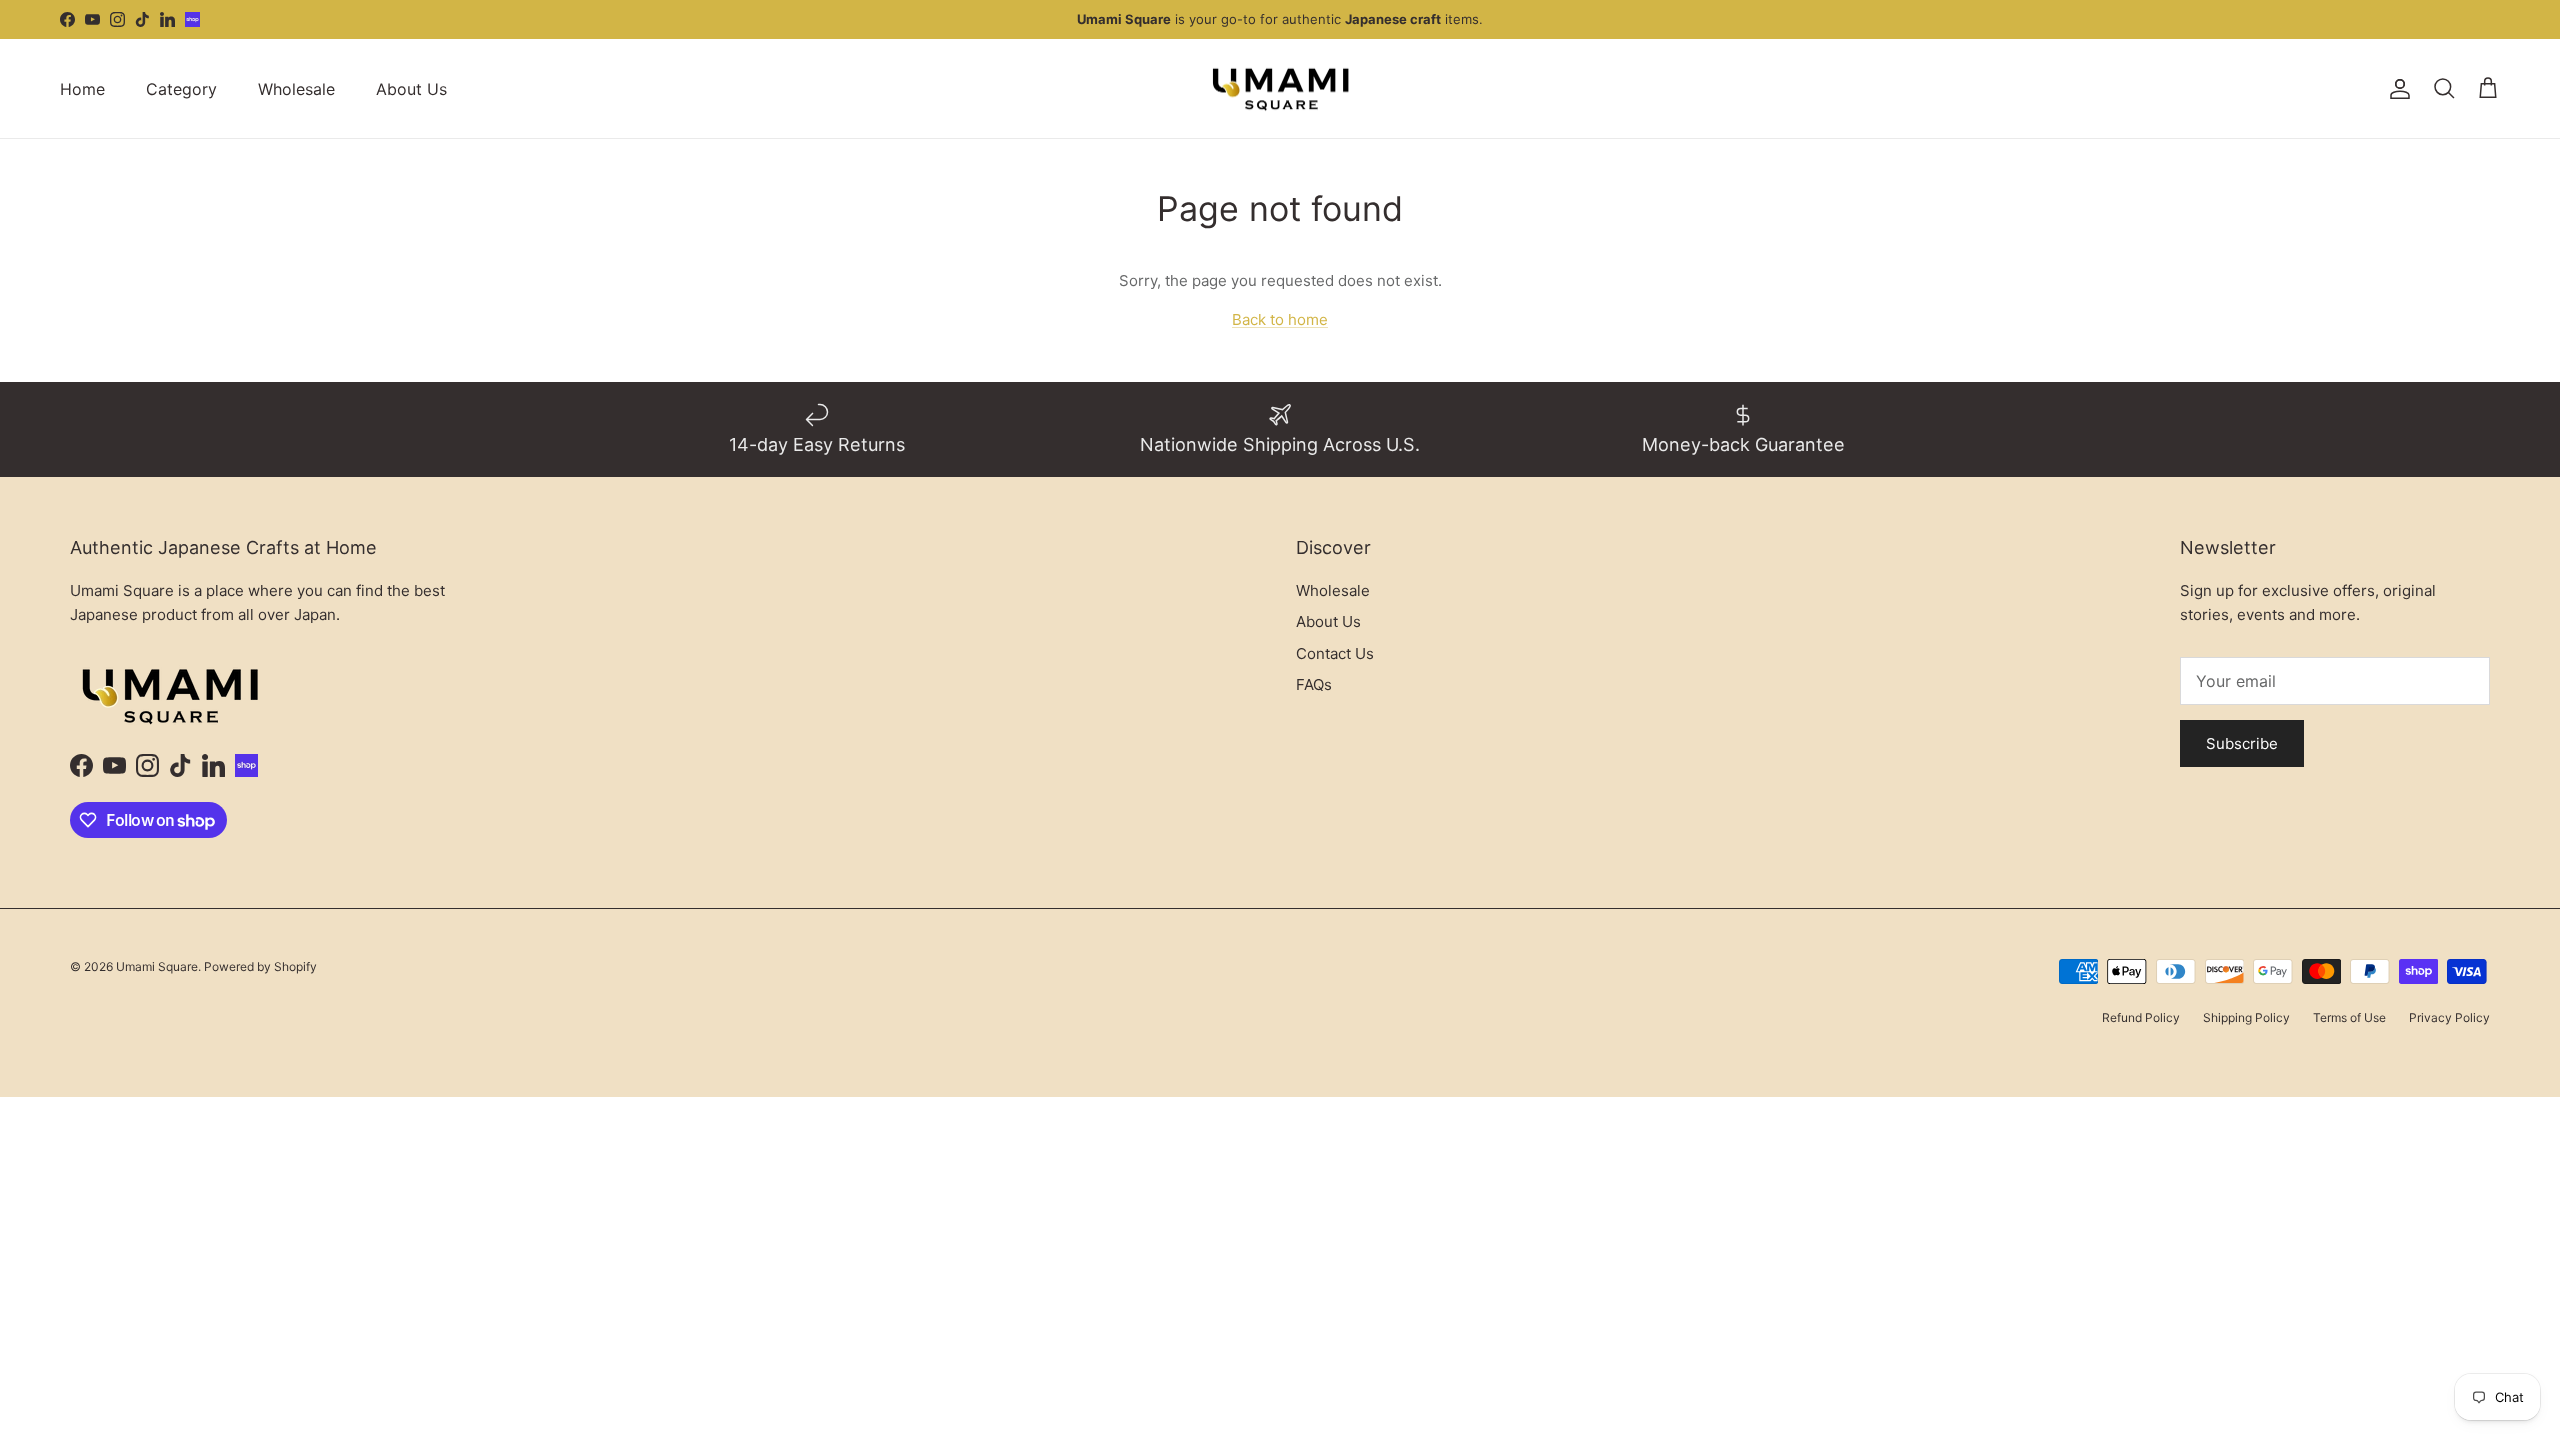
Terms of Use (2349, 1017)
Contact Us (1335, 653)
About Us (411, 89)
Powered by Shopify (260, 966)
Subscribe (2242, 743)
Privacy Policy (2449, 1017)
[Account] (2396, 89)
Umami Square (157, 966)
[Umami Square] (1280, 89)
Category (181, 89)
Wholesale (296, 89)
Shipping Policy (2246, 1017)
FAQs (1314, 684)
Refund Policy (2141, 1017)
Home (82, 89)
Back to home (1280, 319)
